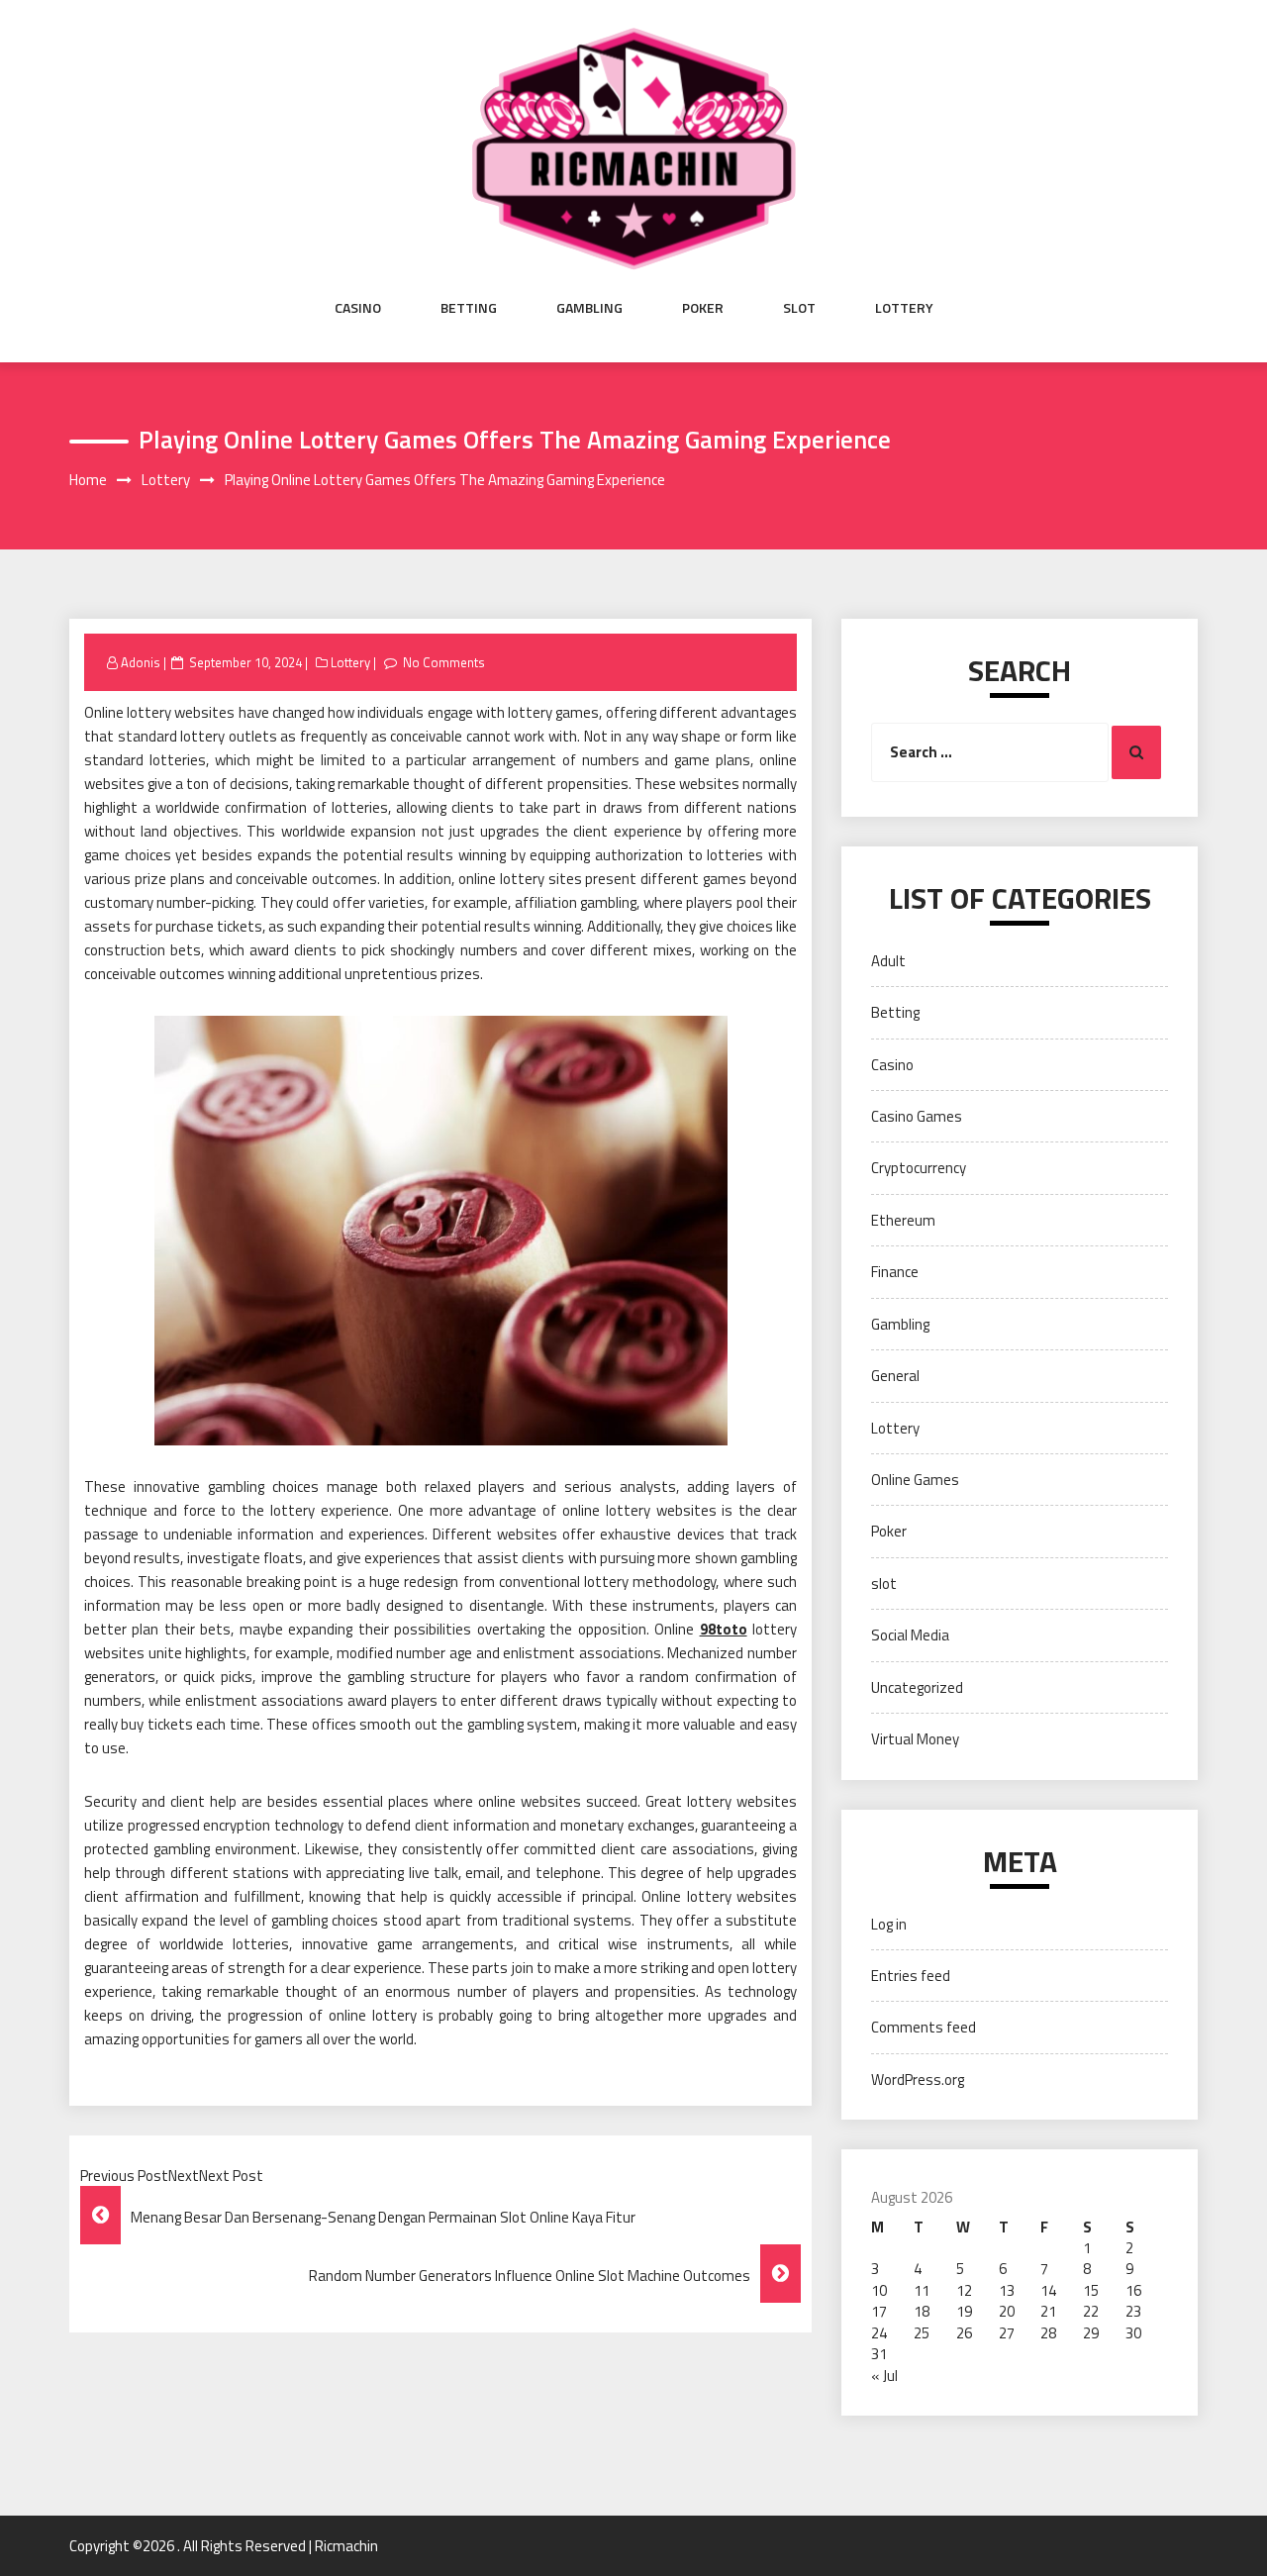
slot (799, 308)
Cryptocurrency (919, 1168)
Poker (703, 308)
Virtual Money (915, 1739)
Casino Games (917, 1116)
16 (1133, 2290)
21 (1048, 2311)
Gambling (589, 308)
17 (879, 2311)
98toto (724, 1629)
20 (1007, 2311)
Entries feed (911, 1976)
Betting (469, 308)
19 (964, 2311)
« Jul (884, 2376)
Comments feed (924, 2027)
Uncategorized (917, 1687)
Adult (888, 961)
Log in (889, 1924)
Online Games (915, 1480)
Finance (895, 1272)
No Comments (444, 662)
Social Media (910, 1635)
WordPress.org (918, 2080)
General (895, 1376)
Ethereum (903, 1220)
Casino (358, 308)
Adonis (141, 662)
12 (964, 2290)
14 (1048, 2290)
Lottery (904, 308)
